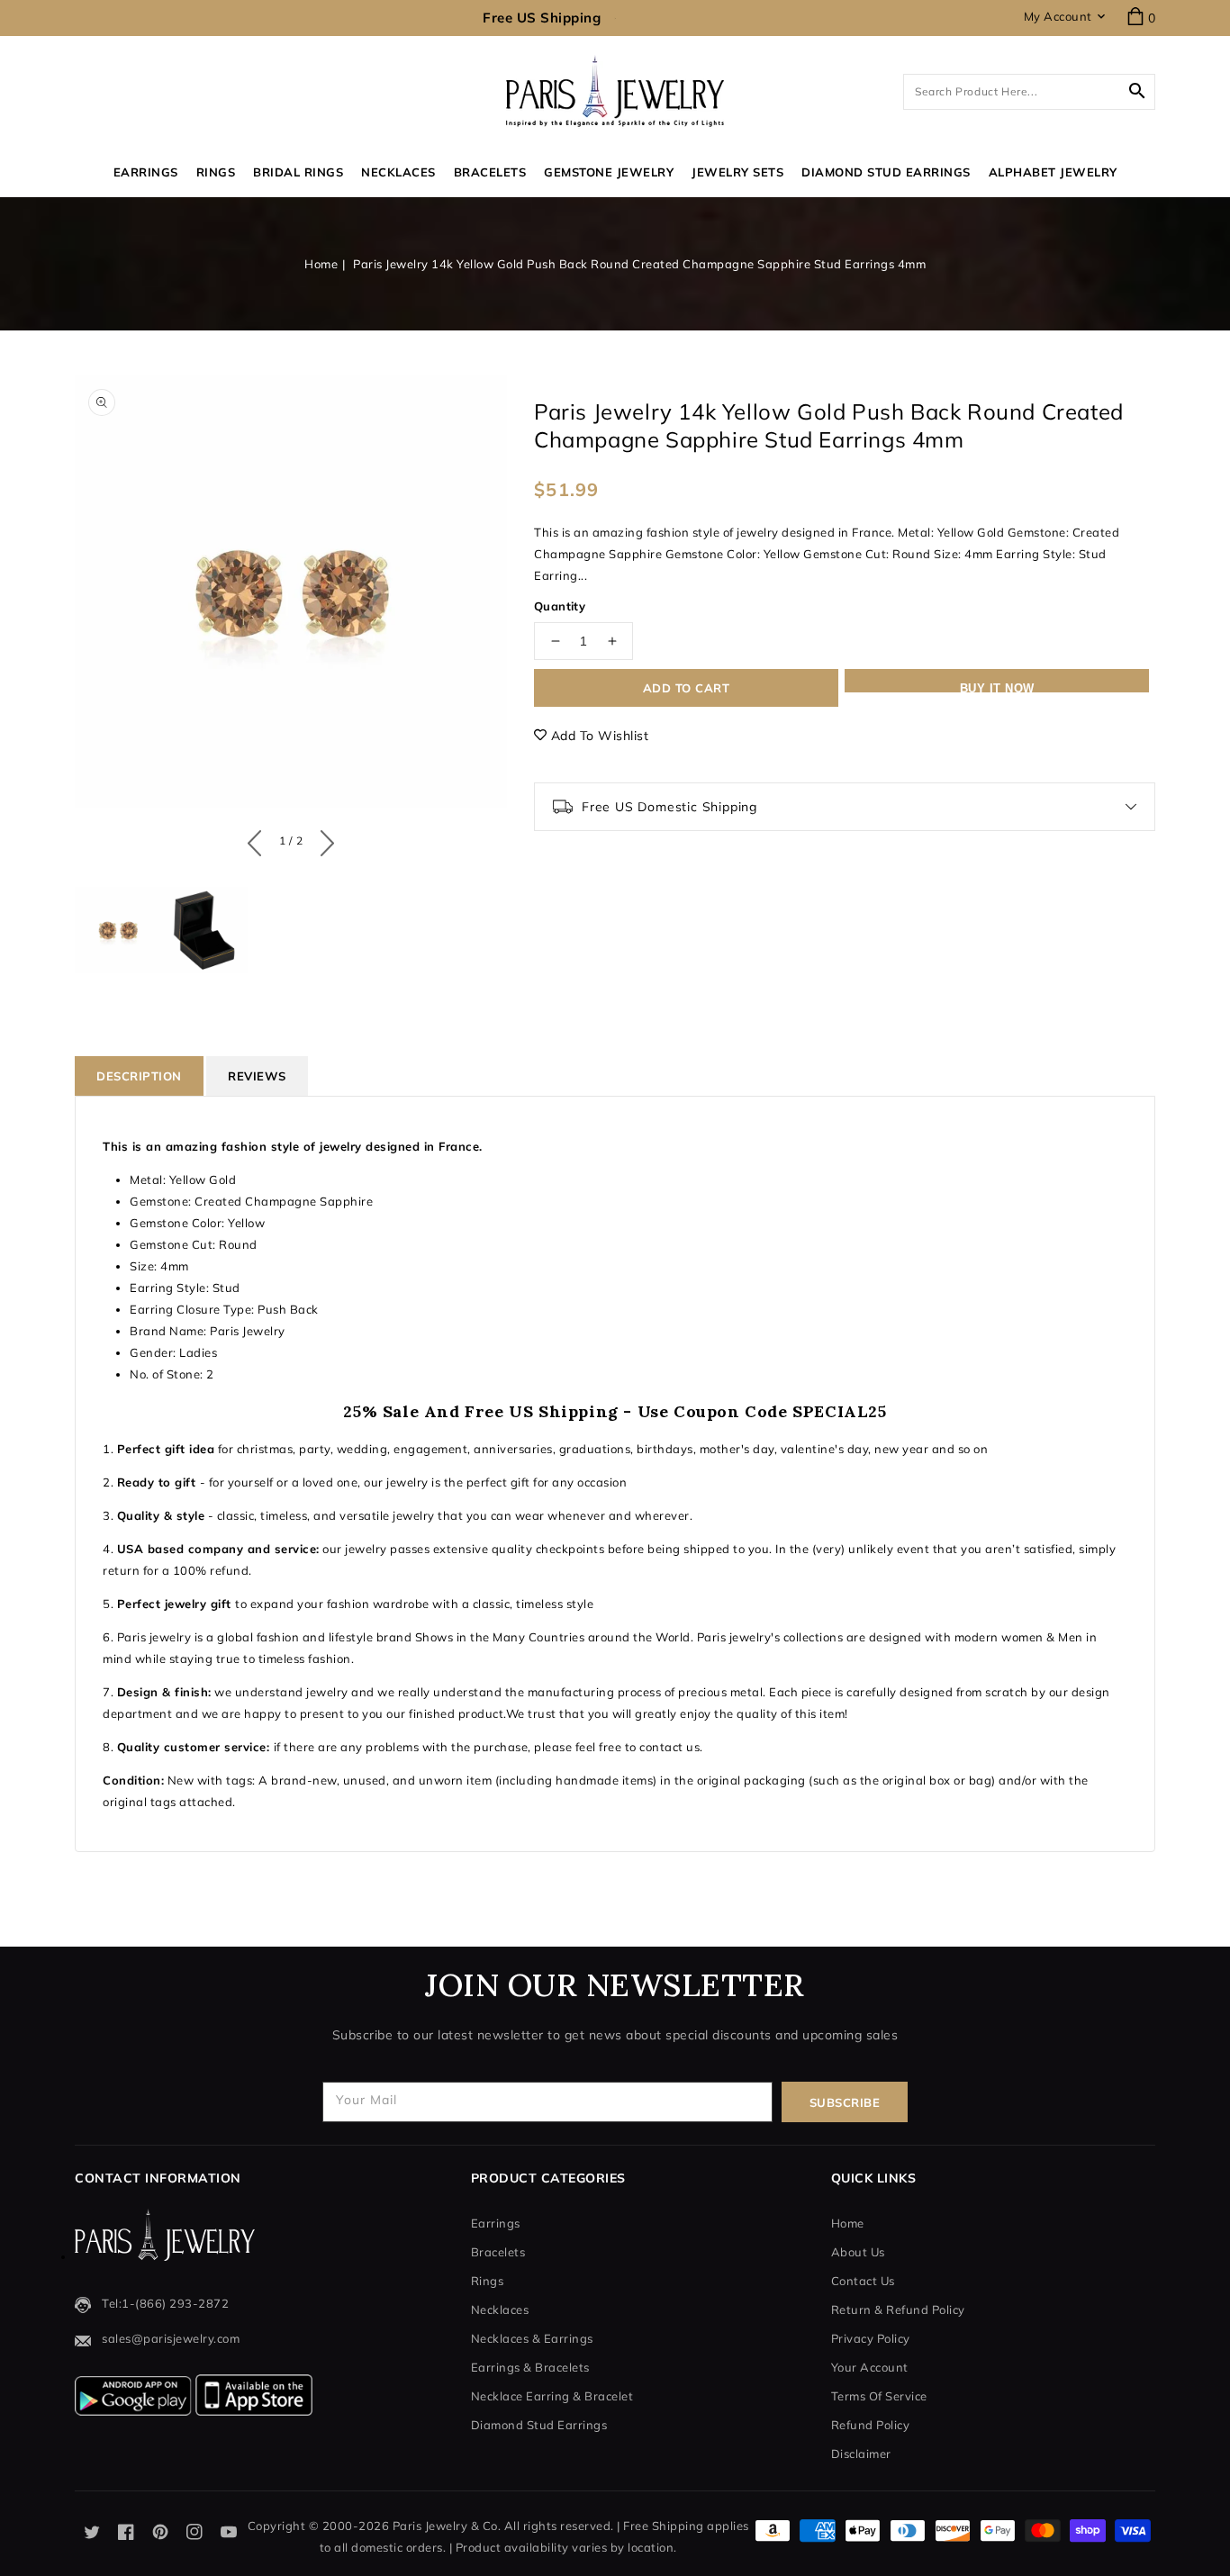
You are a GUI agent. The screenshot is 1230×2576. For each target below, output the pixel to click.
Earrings (146, 172)
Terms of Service (879, 2396)
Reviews (257, 1076)
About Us (858, 2252)
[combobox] (1029, 92)
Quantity (560, 606)
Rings (216, 172)
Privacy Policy (871, 2338)
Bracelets (490, 172)
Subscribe (845, 2102)
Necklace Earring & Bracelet (552, 2396)
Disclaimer (861, 2454)
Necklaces (398, 172)
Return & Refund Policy (898, 2309)
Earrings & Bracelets (530, 2367)
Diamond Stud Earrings (539, 2425)
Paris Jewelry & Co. (447, 2526)
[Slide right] (323, 839)
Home (321, 264)
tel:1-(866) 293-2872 (165, 2303)
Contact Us (863, 2281)
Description (139, 1076)
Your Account (870, 2367)
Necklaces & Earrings (532, 2338)
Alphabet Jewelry (1053, 172)
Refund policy (871, 2425)
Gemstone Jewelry (609, 172)
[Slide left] (259, 839)
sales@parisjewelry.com (171, 2338)
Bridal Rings (298, 172)
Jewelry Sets (737, 172)
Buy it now (997, 687)
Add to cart (687, 688)
